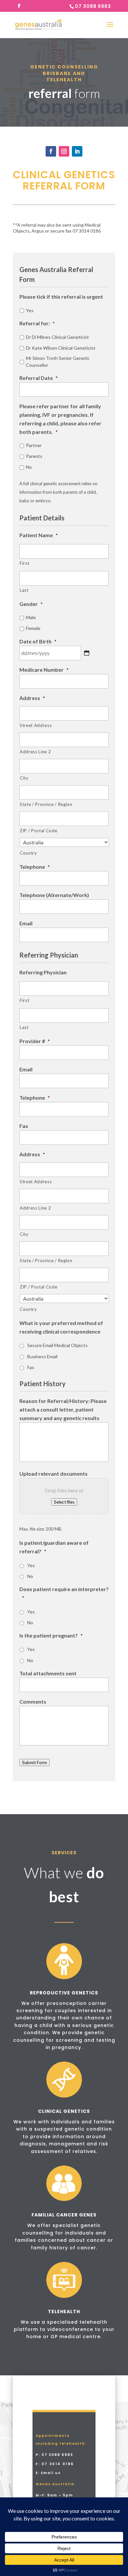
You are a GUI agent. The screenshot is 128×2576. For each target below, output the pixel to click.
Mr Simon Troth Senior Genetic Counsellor (58, 362)
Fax (31, 1367)
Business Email (42, 1356)
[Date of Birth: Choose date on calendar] (87, 653)
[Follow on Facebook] (51, 151)
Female (33, 628)
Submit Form (34, 1763)
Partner (34, 445)
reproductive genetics (64, 1993)
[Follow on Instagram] (64, 151)
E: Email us (48, 2473)
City (24, 778)
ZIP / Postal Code (38, 831)
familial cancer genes (64, 2215)
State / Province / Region (46, 804)
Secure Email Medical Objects (57, 1345)
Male (31, 617)
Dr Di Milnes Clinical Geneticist (57, 337)
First (24, 563)
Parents (34, 456)
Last (24, 590)
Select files (64, 1502)
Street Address (36, 725)
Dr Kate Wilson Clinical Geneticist (61, 348)
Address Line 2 (35, 752)
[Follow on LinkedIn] (77, 151)
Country (28, 853)
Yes (30, 310)
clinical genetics (64, 2111)
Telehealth (64, 2312)
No (29, 467)
